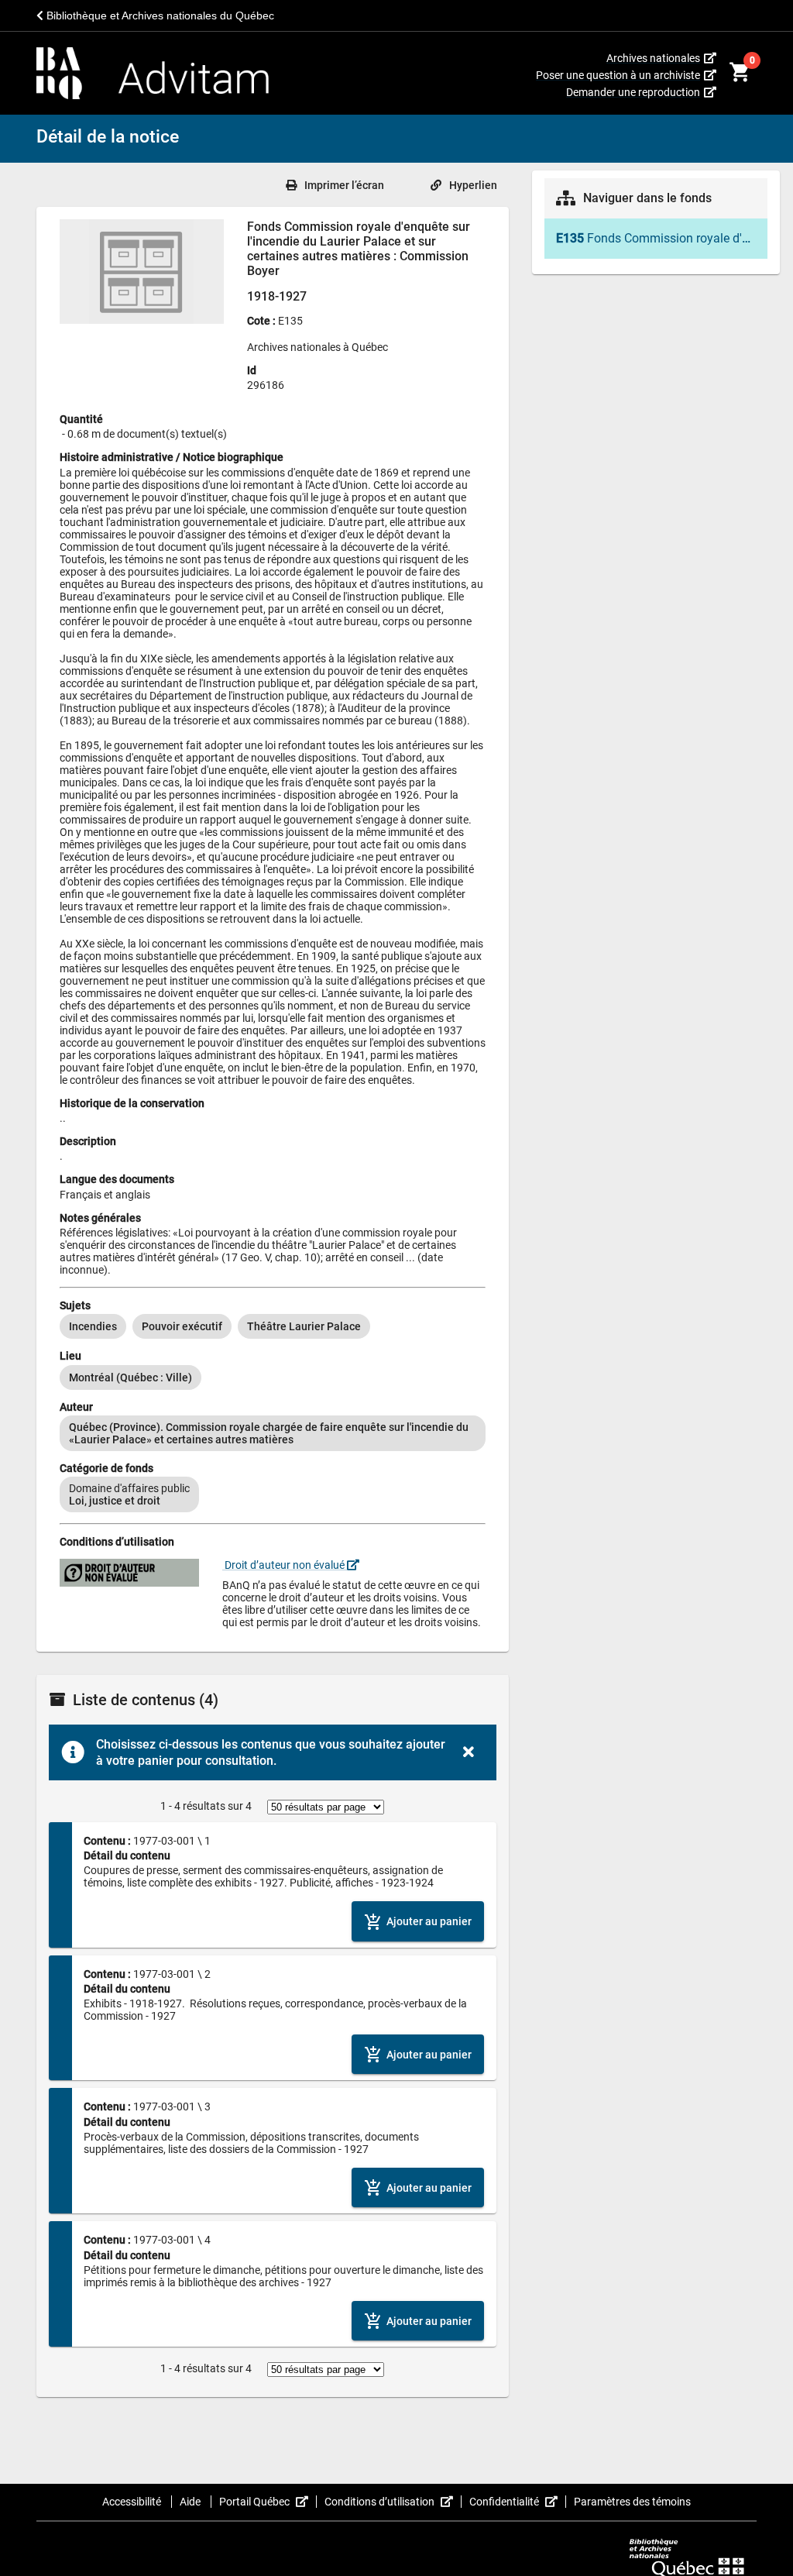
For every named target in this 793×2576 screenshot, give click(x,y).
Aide (191, 2502)
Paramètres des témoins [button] (632, 2502)
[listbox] (273, 1326)
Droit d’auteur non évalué (285, 1565)
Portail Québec (268, 2502)
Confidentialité (518, 2502)
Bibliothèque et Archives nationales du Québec (159, 15)
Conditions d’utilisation (393, 2502)
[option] (93, 1326)
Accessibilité (133, 2502)
